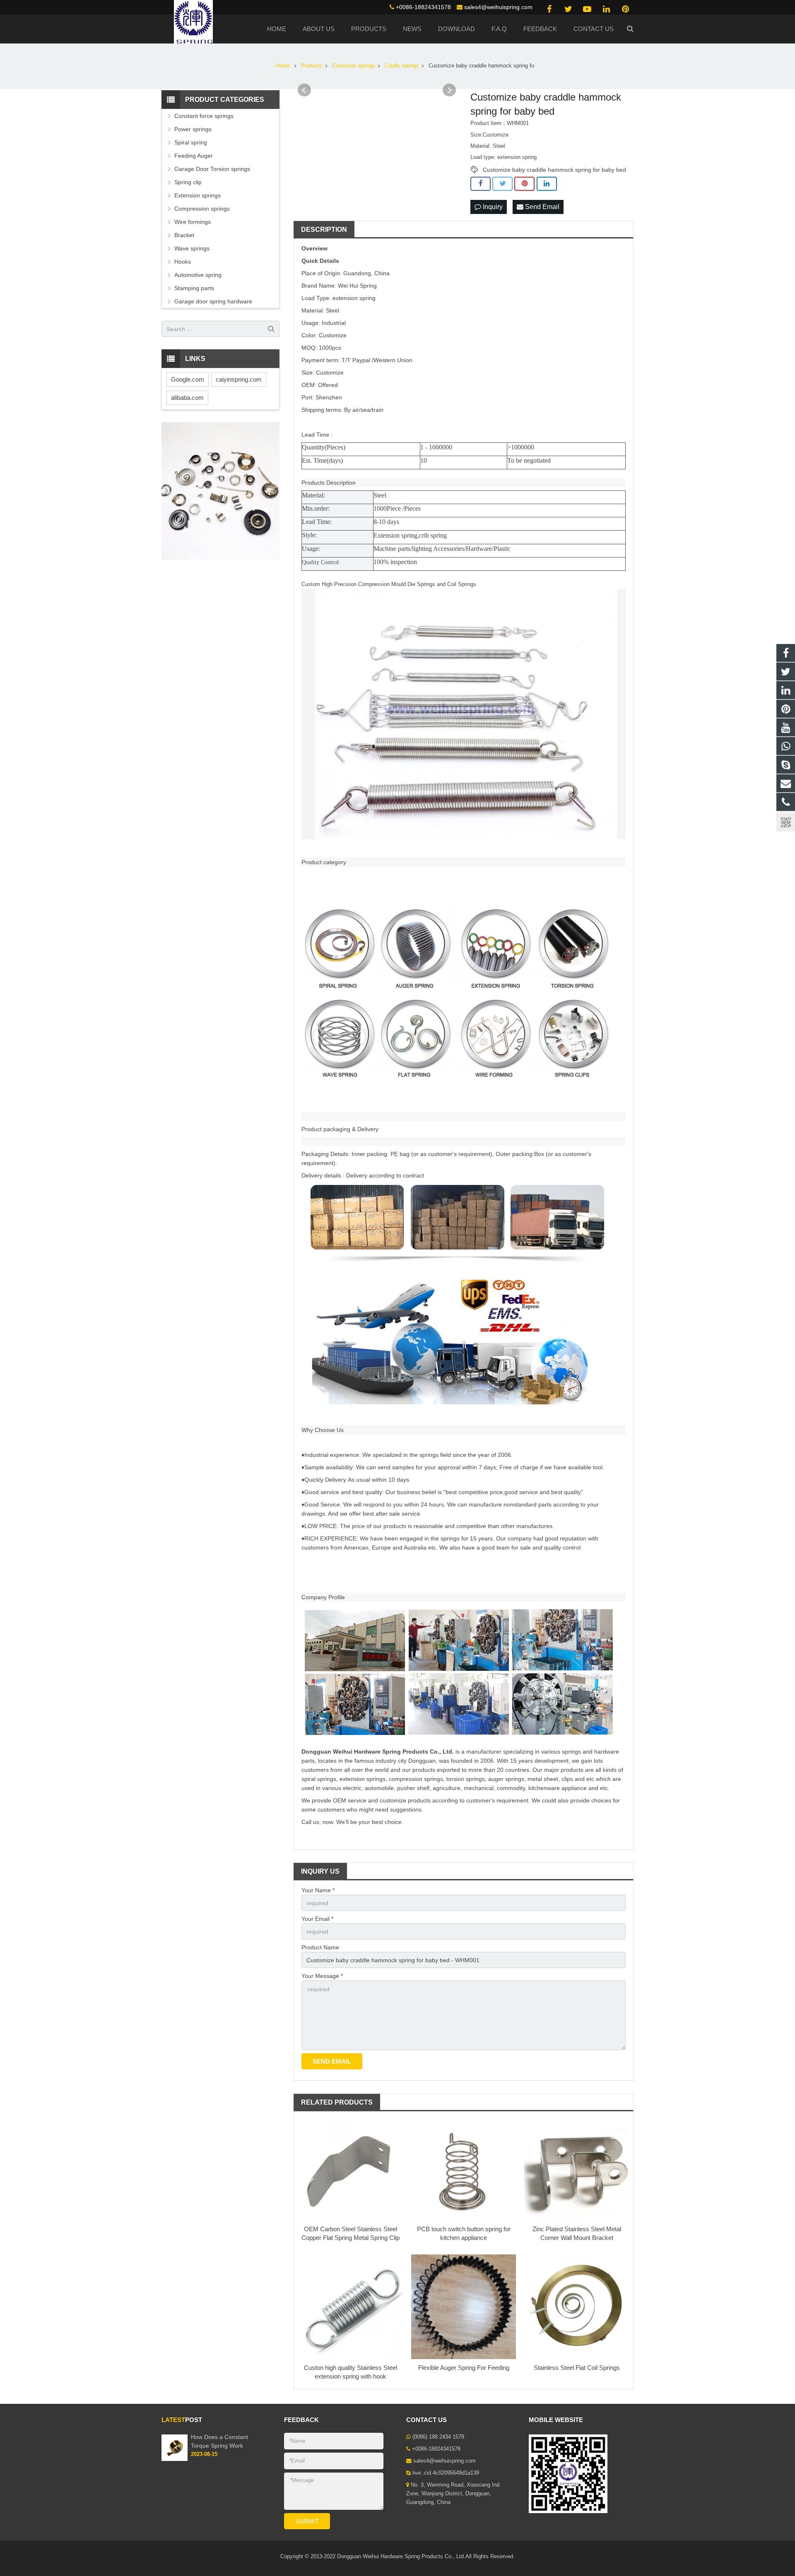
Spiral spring (191, 142)
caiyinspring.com (239, 379)
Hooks (183, 262)
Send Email (541, 207)
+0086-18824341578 (423, 7)
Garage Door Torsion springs (212, 169)
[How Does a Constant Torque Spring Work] (175, 2459)
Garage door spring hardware (213, 301)
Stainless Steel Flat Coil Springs (577, 2368)
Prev (304, 90)
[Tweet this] (502, 184)
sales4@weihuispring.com (498, 7)
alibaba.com (187, 398)
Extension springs (198, 195)
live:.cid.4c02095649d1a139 (446, 2473)
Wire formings (193, 222)
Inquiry (492, 207)
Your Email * (317, 1919)
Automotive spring (198, 275)
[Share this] (481, 184)
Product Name (320, 1947)
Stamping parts (194, 288)
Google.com (188, 379)
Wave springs (192, 248)
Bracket (184, 235)
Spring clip (188, 182)
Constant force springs (204, 116)
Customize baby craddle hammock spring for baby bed (554, 170)
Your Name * (318, 1890)
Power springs (193, 129)
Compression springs (202, 209)
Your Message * (322, 1976)
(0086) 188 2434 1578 (438, 2437)
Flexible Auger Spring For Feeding (464, 2368)
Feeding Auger (194, 156)
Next (449, 90)
